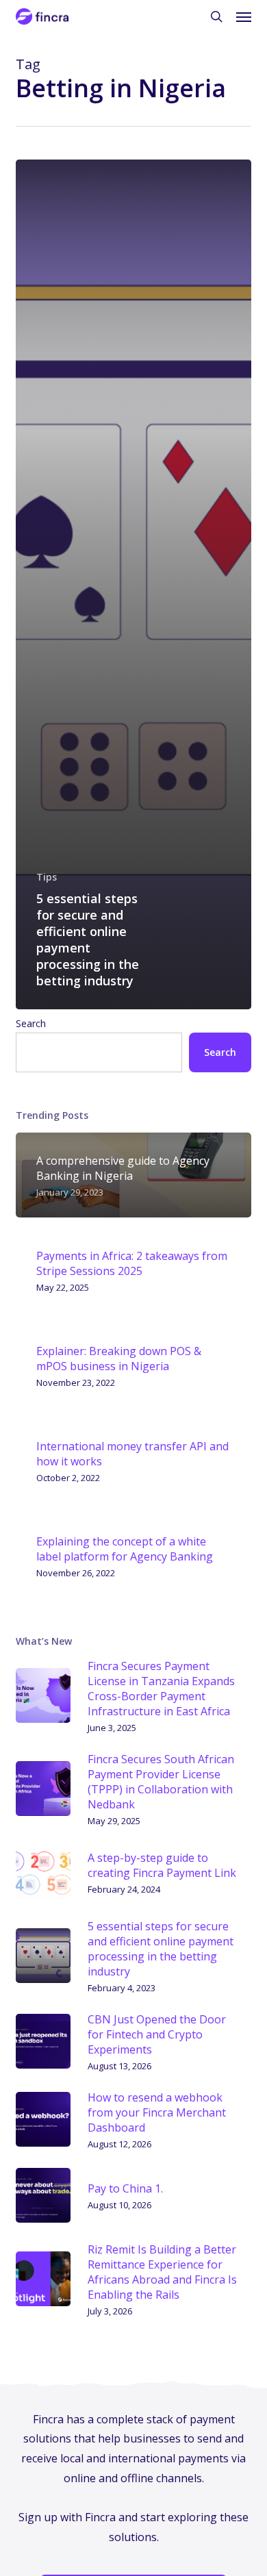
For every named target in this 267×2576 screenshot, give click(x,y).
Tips (47, 877)
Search (31, 1023)
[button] (244, 16)
